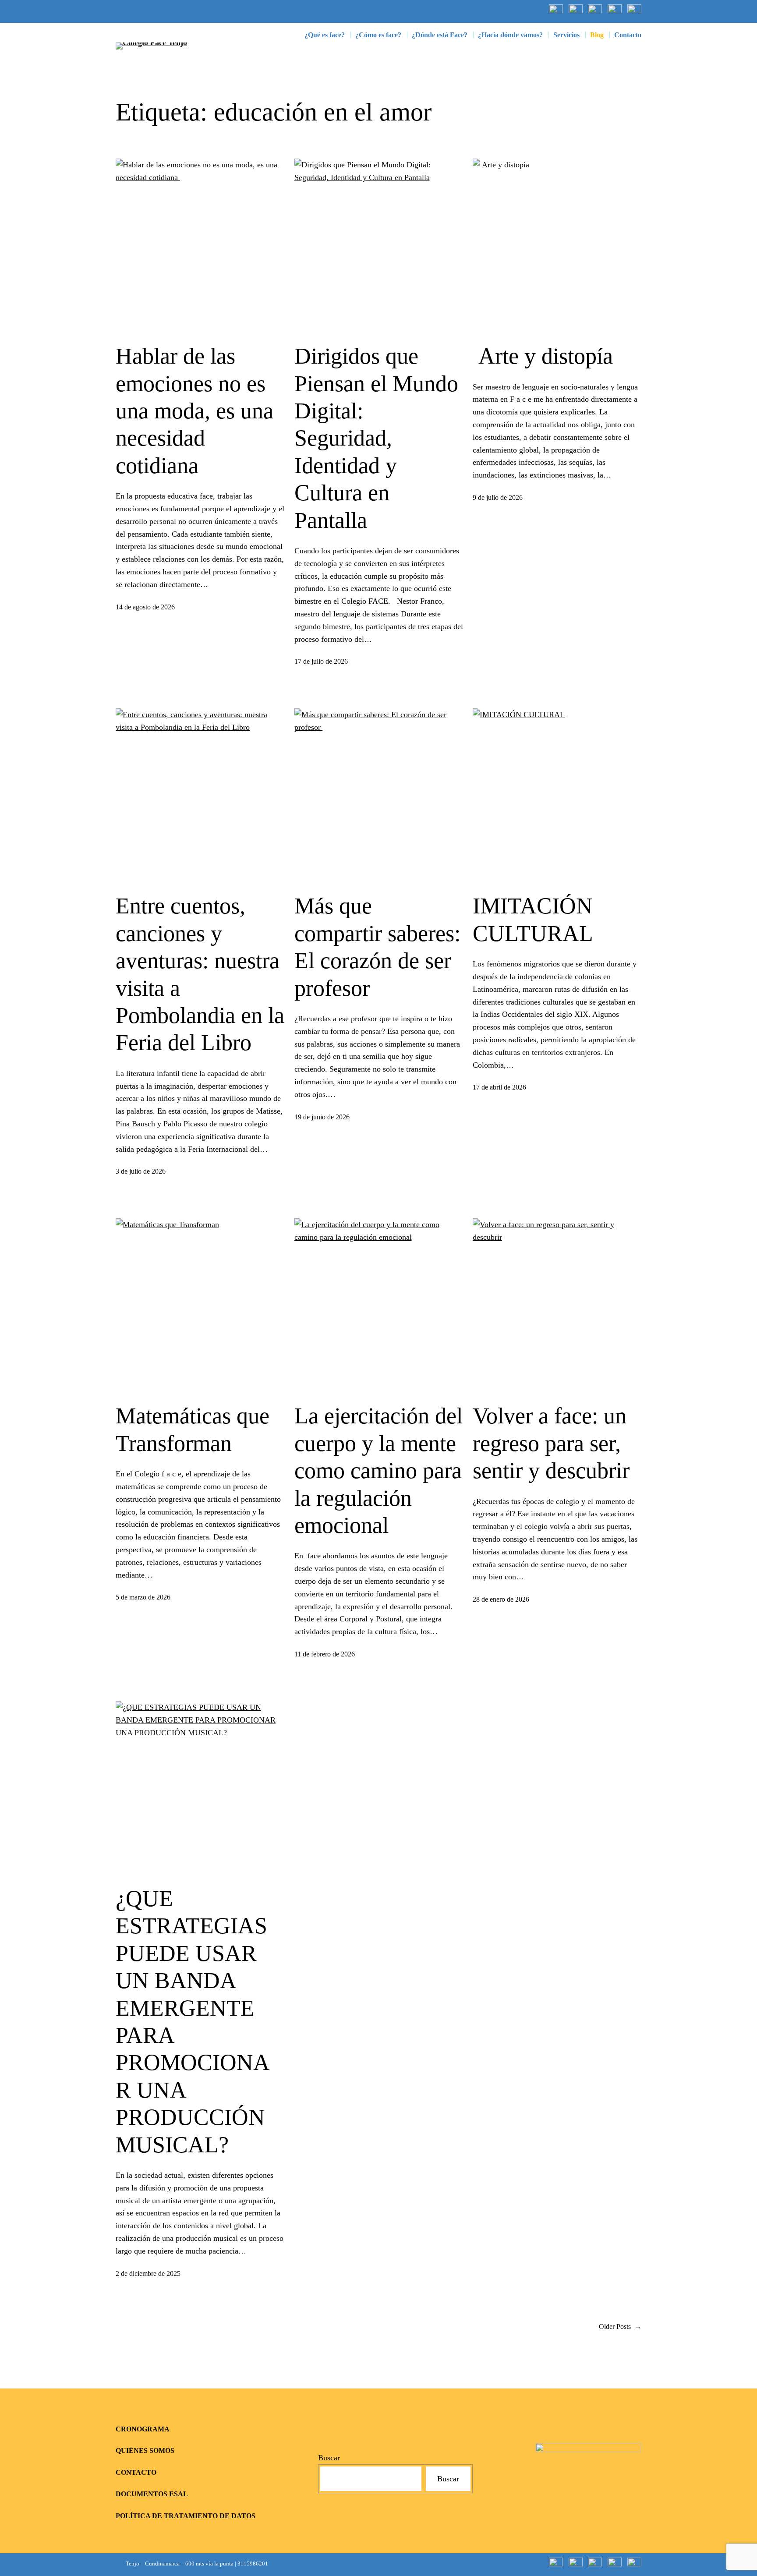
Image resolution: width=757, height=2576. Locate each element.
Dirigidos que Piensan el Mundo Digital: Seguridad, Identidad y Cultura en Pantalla (376, 438)
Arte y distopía (543, 356)
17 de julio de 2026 (321, 661)
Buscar (329, 2458)
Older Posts (620, 2327)
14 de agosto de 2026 (145, 607)
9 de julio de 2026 (498, 497)
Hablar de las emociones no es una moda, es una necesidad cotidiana (195, 411)
